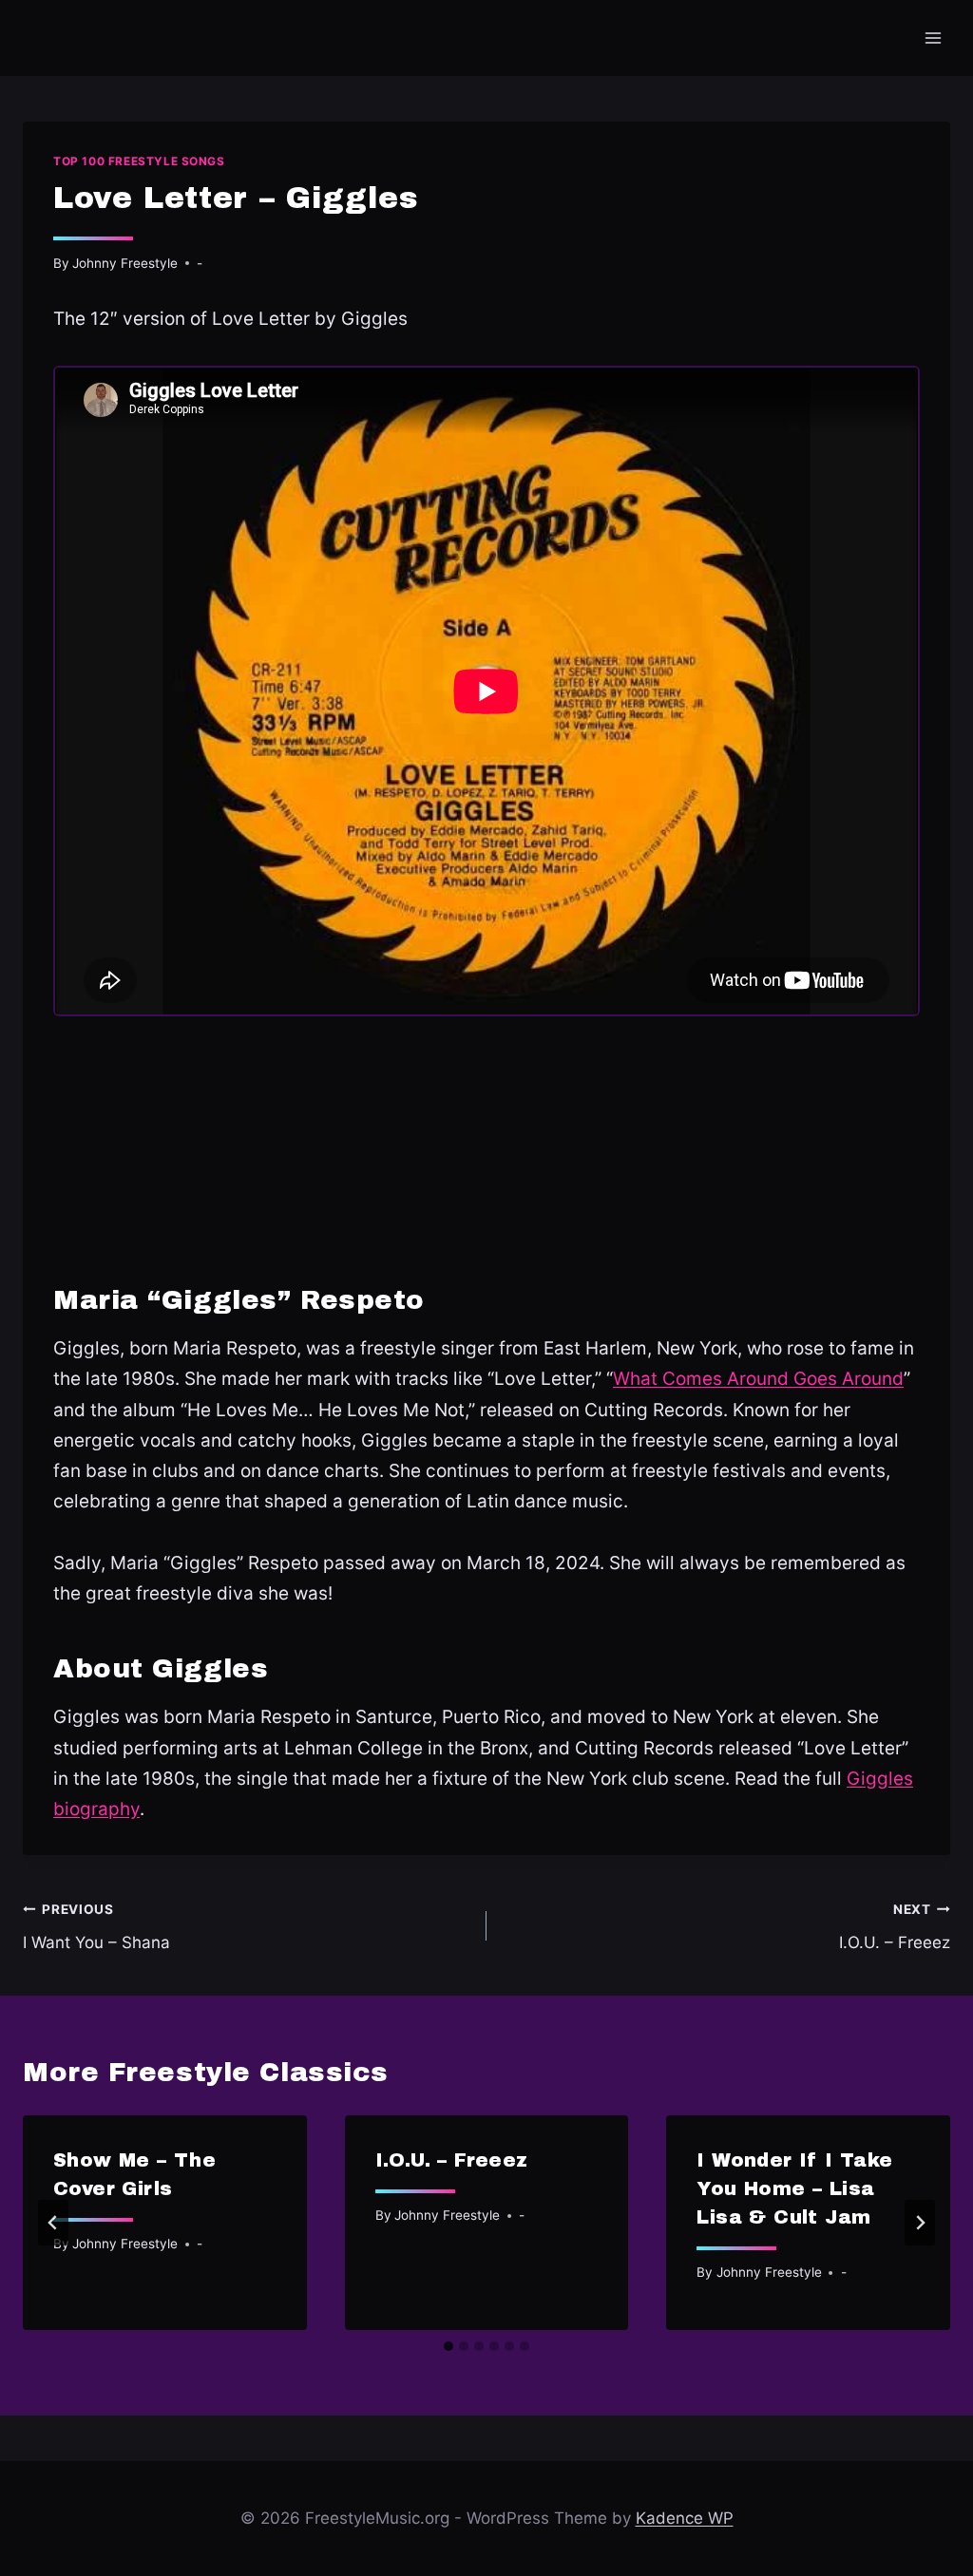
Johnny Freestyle (125, 263)
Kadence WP (685, 2518)
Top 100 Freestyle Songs (139, 161)
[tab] (448, 2346)
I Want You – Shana (96, 1927)
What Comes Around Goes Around (758, 1379)
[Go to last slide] (53, 2223)
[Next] (920, 2223)
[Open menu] (933, 38)
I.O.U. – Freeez (895, 1927)
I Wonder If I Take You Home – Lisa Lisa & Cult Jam (794, 2188)
